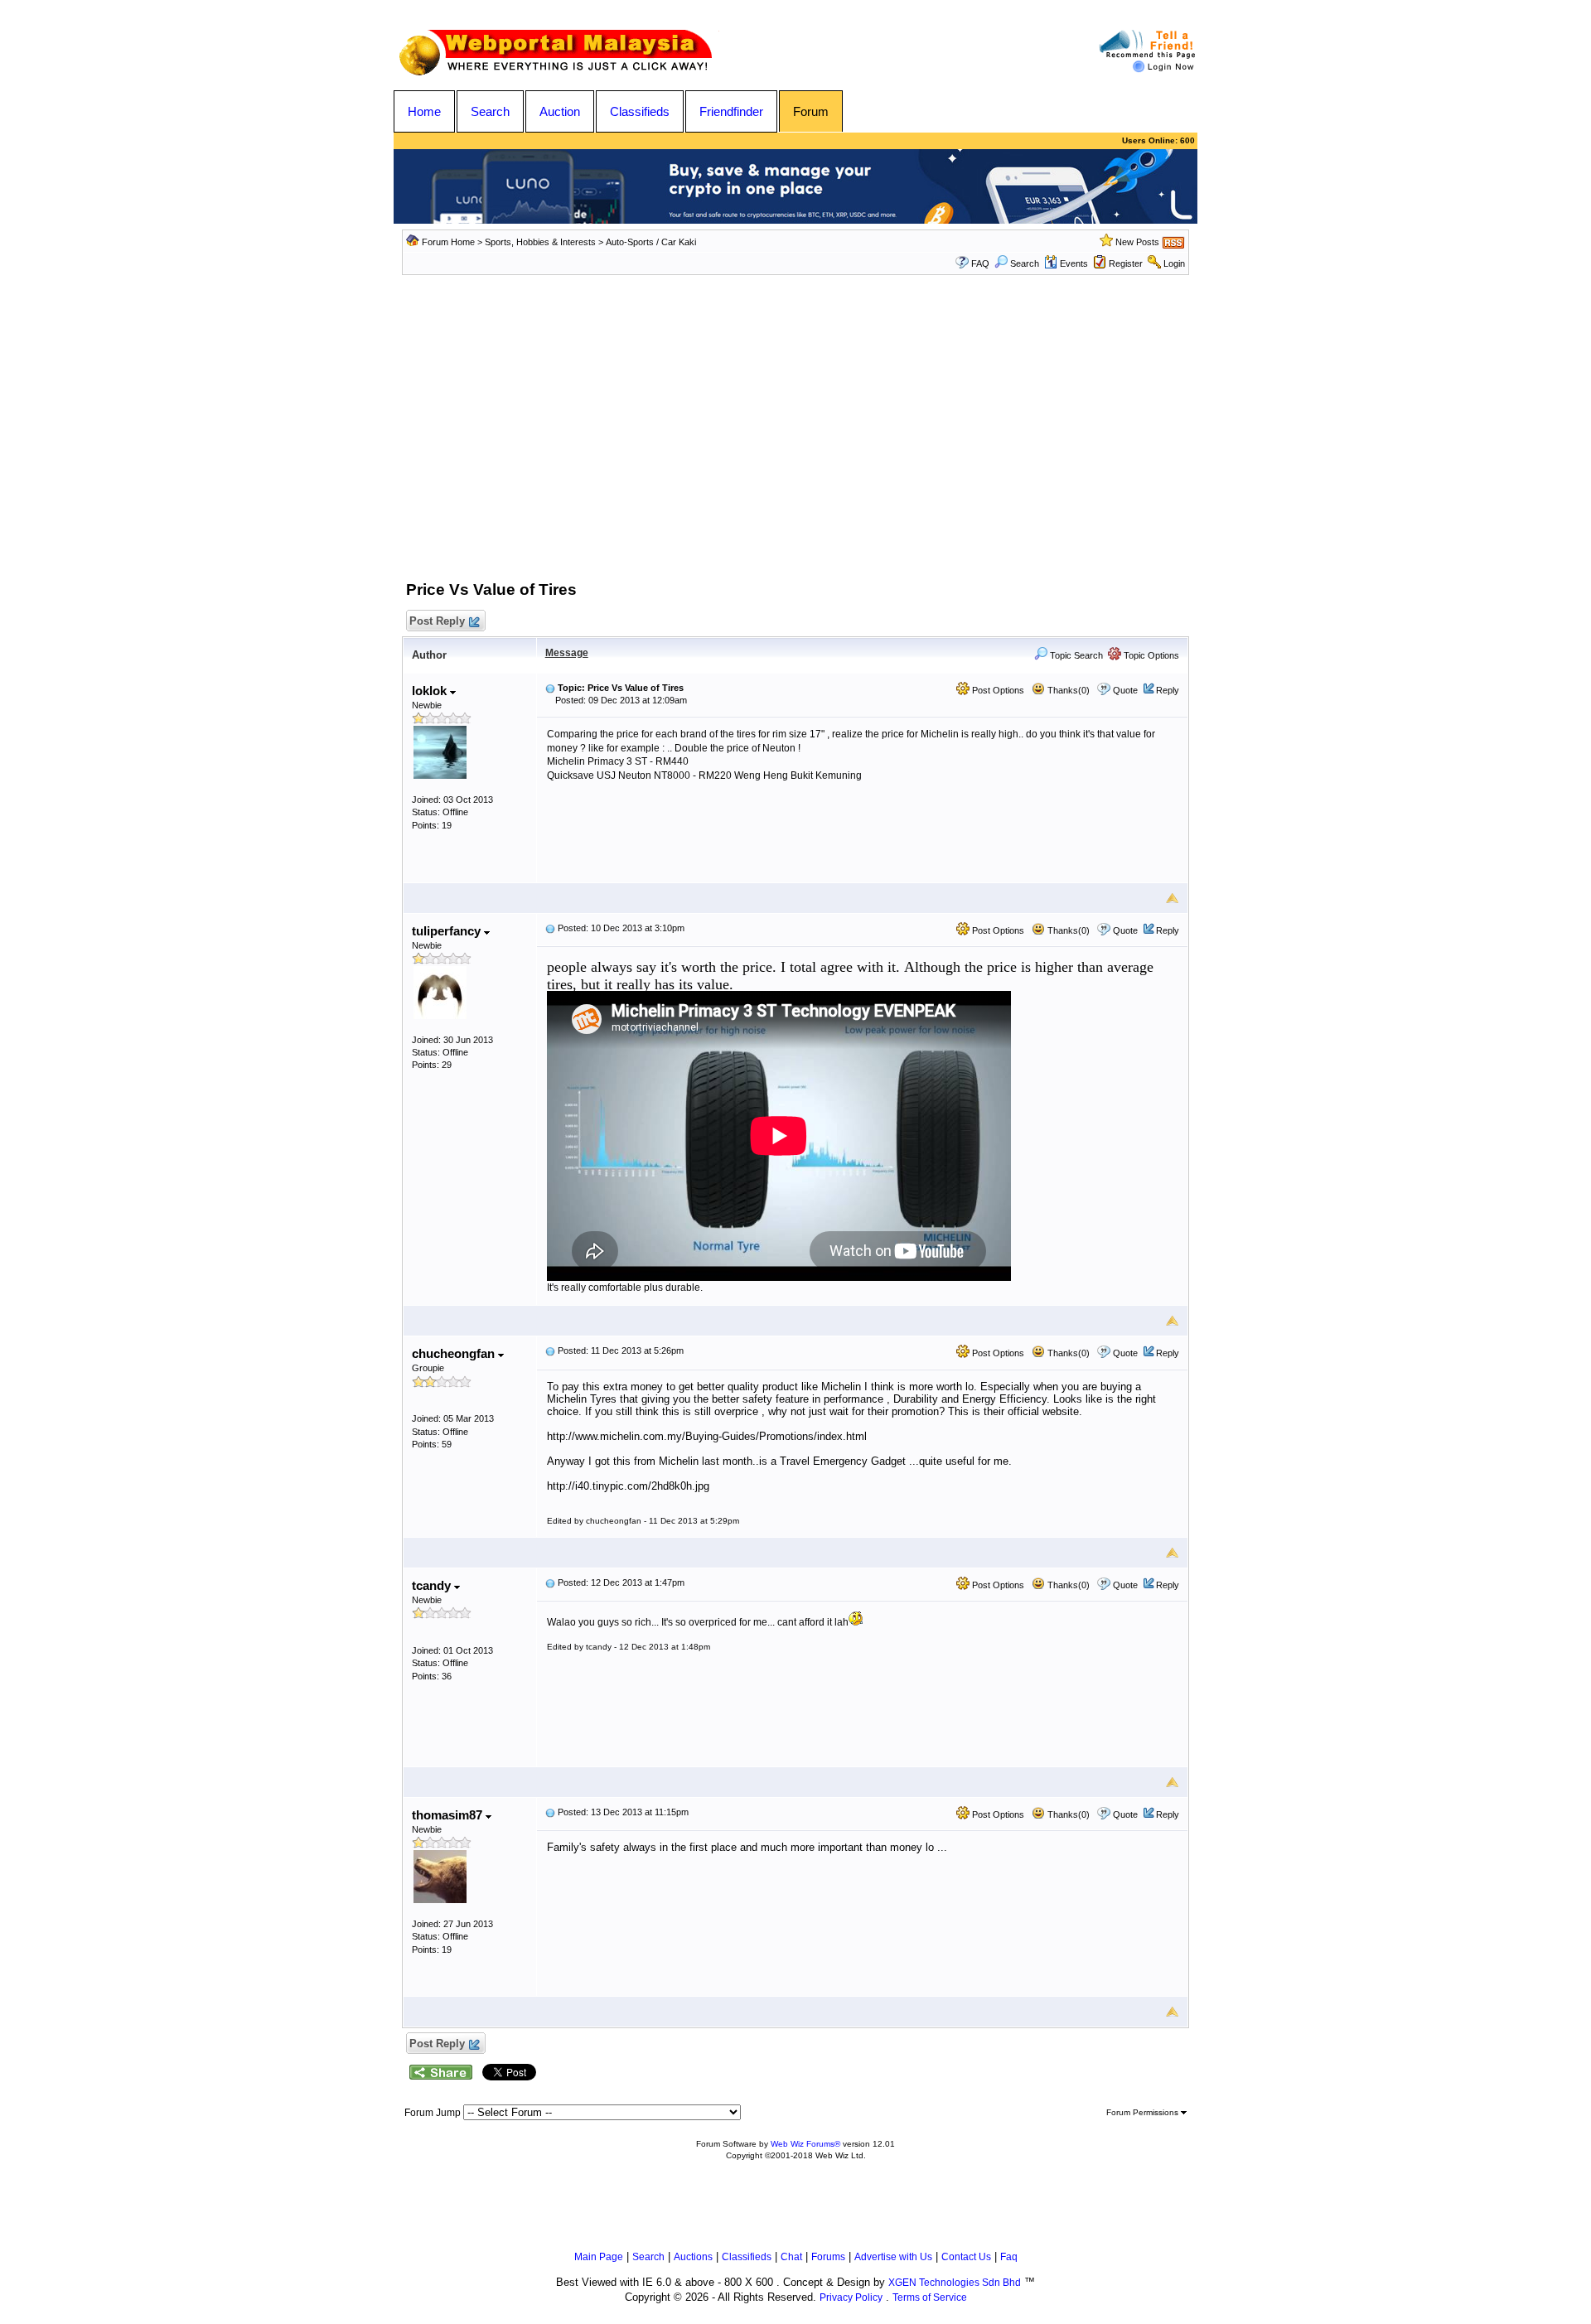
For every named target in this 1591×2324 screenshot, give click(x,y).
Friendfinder (731, 111)
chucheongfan (455, 1353)
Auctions (693, 2257)
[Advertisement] (795, 440)
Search (490, 111)
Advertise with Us (893, 2257)
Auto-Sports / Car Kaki (651, 242)
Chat (791, 2257)
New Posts (1137, 242)
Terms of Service (930, 2297)
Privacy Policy (851, 2297)
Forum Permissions (1144, 2112)
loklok (431, 691)
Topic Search (1075, 655)
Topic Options (1150, 655)
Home (424, 111)
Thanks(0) (1067, 690)
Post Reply (437, 621)
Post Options (997, 690)
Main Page (599, 2257)
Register (1126, 263)
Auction (560, 111)
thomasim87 (449, 1815)
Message (567, 653)
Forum (811, 111)
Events (1074, 263)
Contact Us (966, 2257)
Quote (1125, 690)
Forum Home (448, 242)
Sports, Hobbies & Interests (540, 242)
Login (1174, 263)
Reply (1168, 690)
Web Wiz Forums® (805, 2144)
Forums (828, 2257)
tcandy (433, 1585)
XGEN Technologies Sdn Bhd (955, 2283)
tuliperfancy (448, 931)
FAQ (980, 263)
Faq (1009, 2257)
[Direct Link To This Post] (550, 688)
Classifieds (640, 111)
